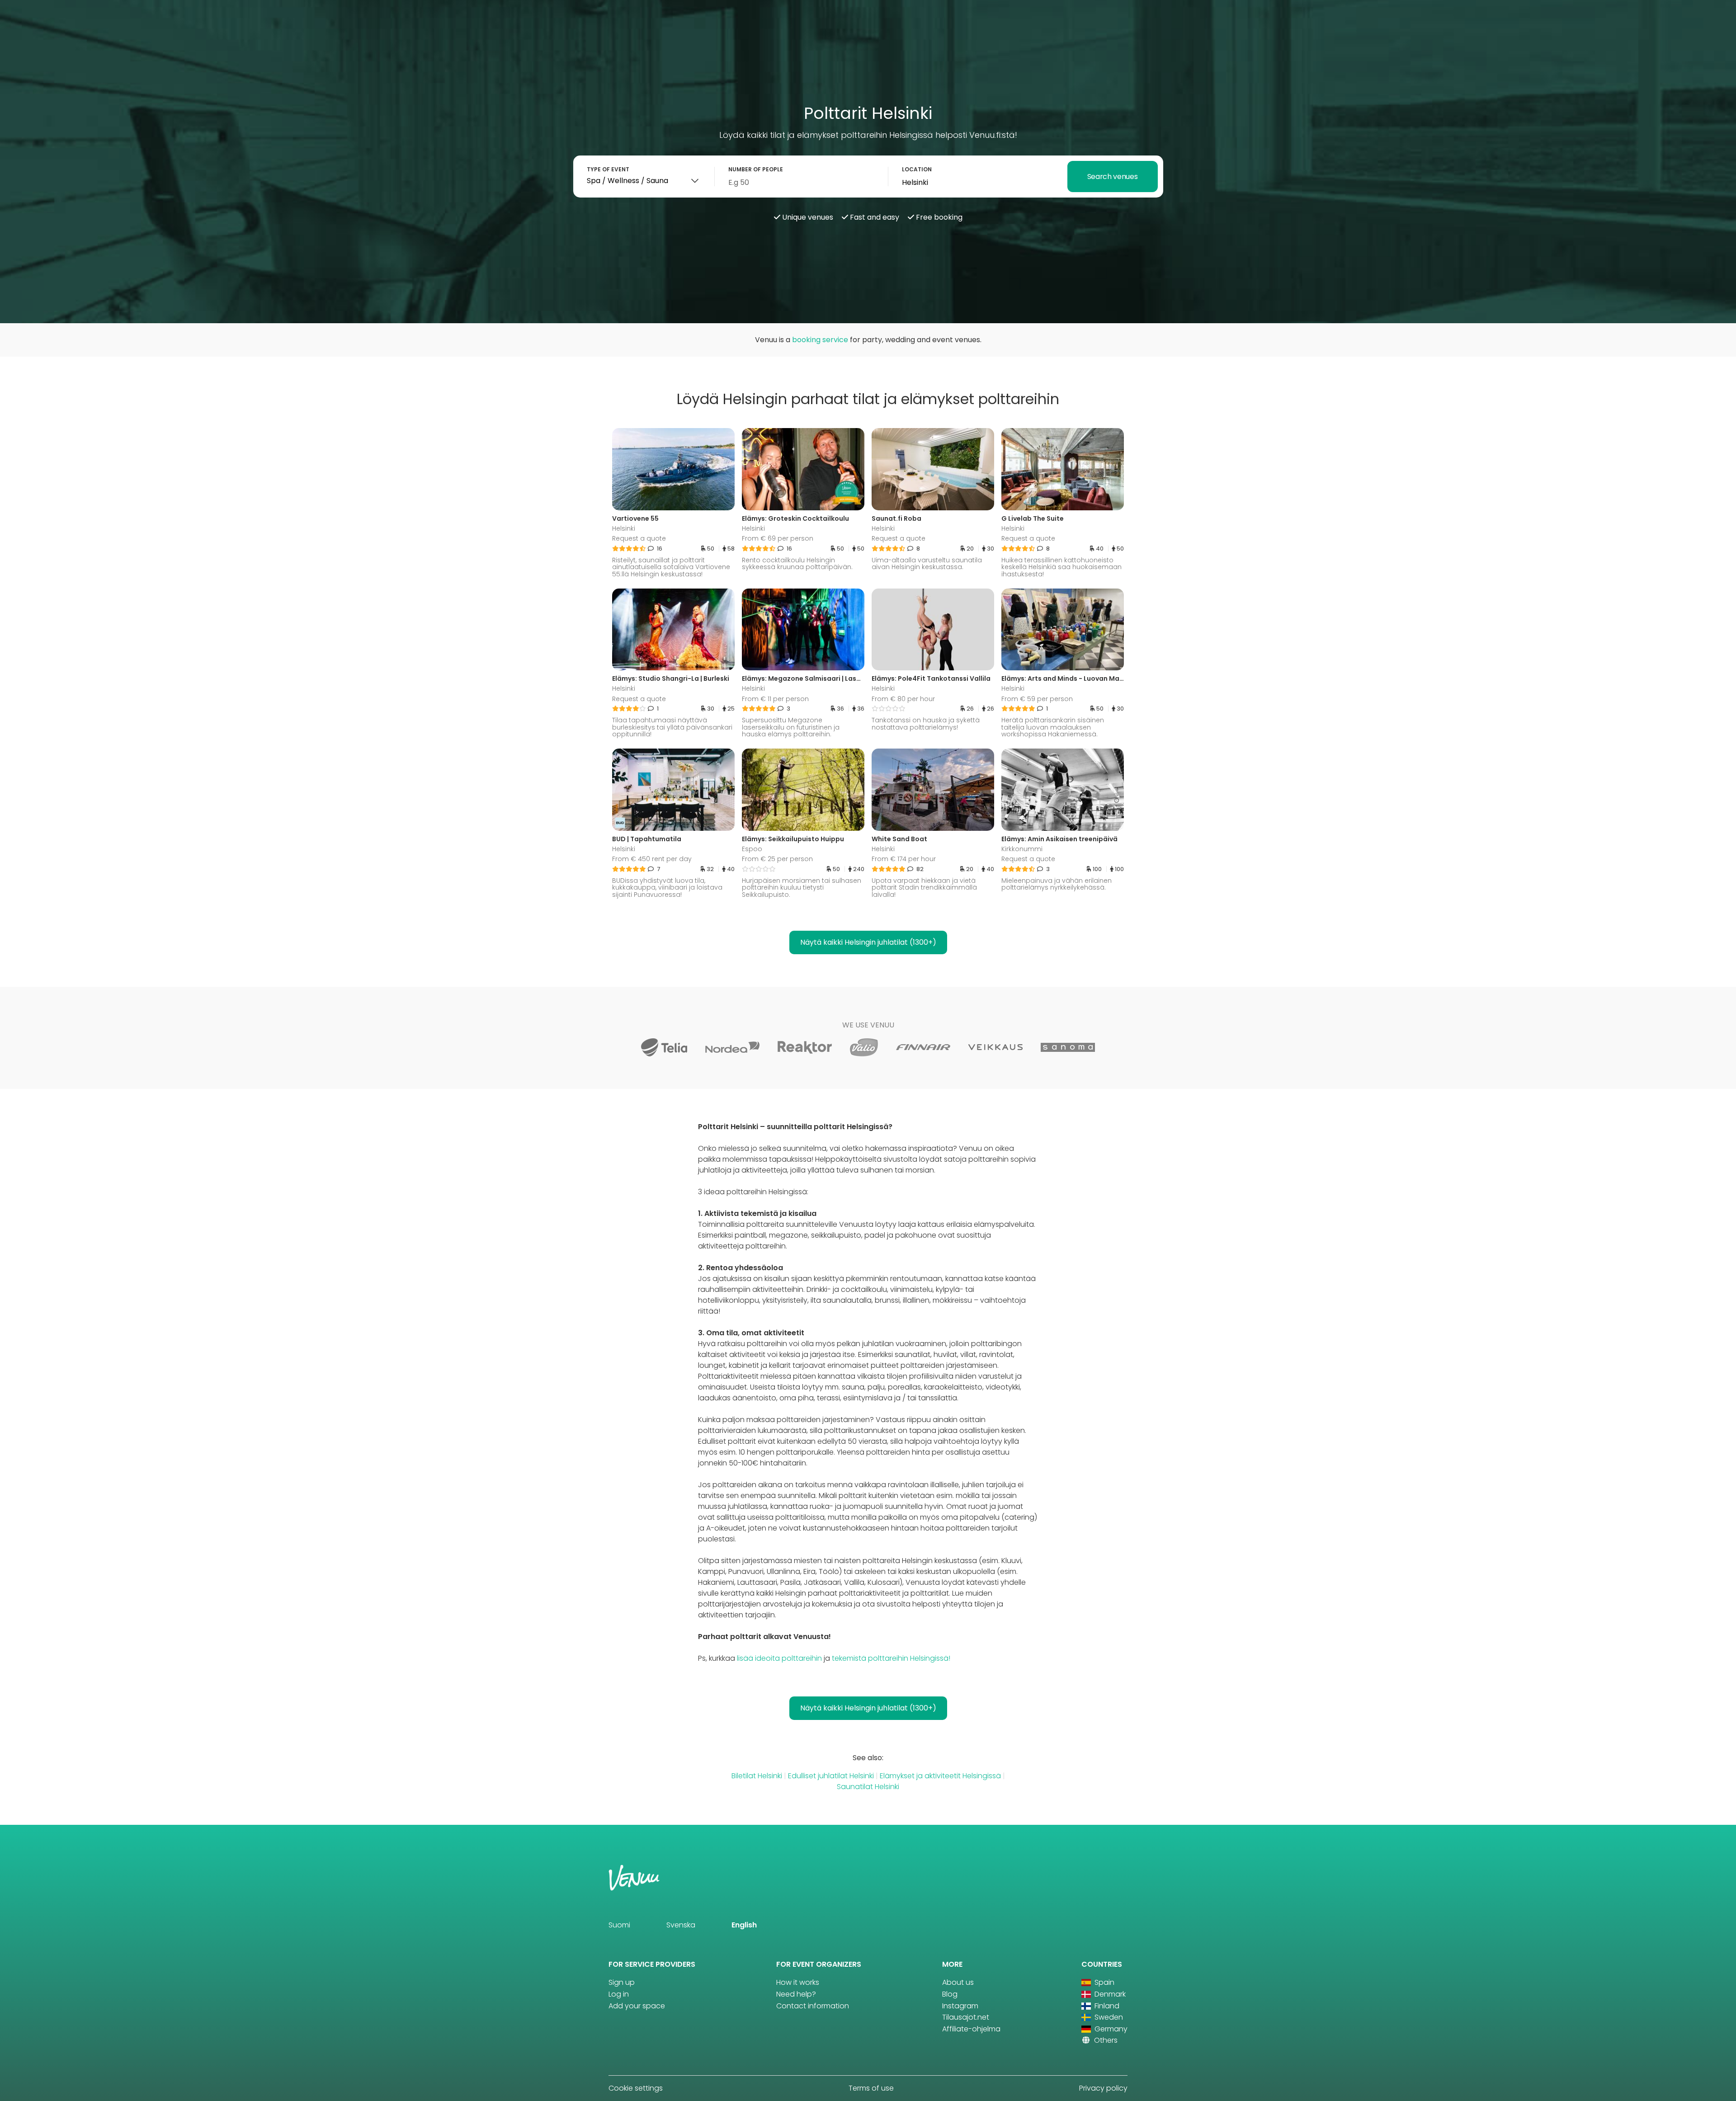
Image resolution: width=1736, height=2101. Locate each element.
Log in (619, 1994)
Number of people (756, 169)
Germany (1110, 2029)
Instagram (960, 2006)
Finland (1106, 2006)
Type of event (608, 169)
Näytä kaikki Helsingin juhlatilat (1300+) (868, 942)
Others (1105, 2040)
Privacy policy (1103, 2088)
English (744, 1925)
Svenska (681, 1925)
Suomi (619, 1925)
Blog (950, 1994)
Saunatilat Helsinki (868, 1787)
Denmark (1109, 1994)
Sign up (622, 1982)
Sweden (1108, 2017)
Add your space (637, 2006)
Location (917, 169)
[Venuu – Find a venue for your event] (28, 16)
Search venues (1113, 177)
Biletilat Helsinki (757, 1776)
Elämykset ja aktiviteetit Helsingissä (940, 1776)
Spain (1104, 1982)
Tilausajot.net (966, 2017)
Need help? (796, 1994)
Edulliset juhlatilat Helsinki (831, 1776)
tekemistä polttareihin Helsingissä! (891, 1658)
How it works (798, 1982)
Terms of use (871, 2088)
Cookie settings (636, 2088)
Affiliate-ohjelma (971, 2029)
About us (958, 1982)
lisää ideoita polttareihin (779, 1658)
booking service (820, 340)
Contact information (813, 2006)
